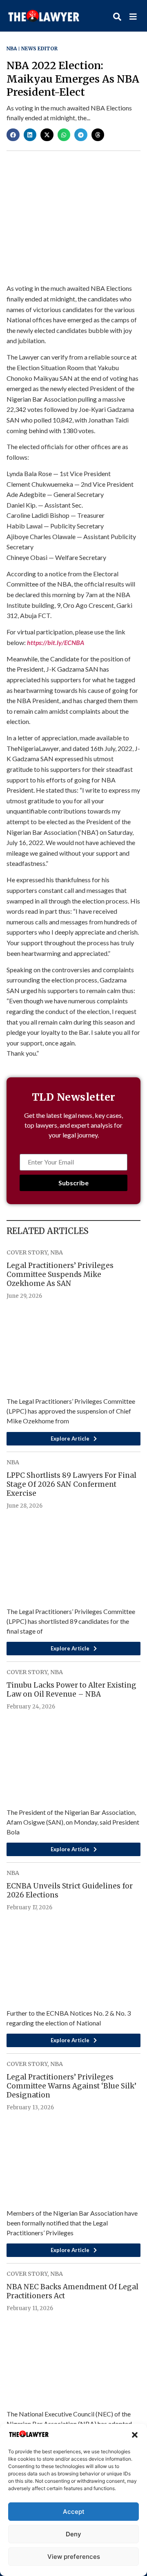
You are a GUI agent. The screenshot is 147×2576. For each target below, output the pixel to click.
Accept (74, 2512)
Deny (73, 2534)
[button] (135, 2435)
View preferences (74, 2557)
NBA (12, 48)
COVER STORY (27, 1252)
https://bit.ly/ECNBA (56, 642)
